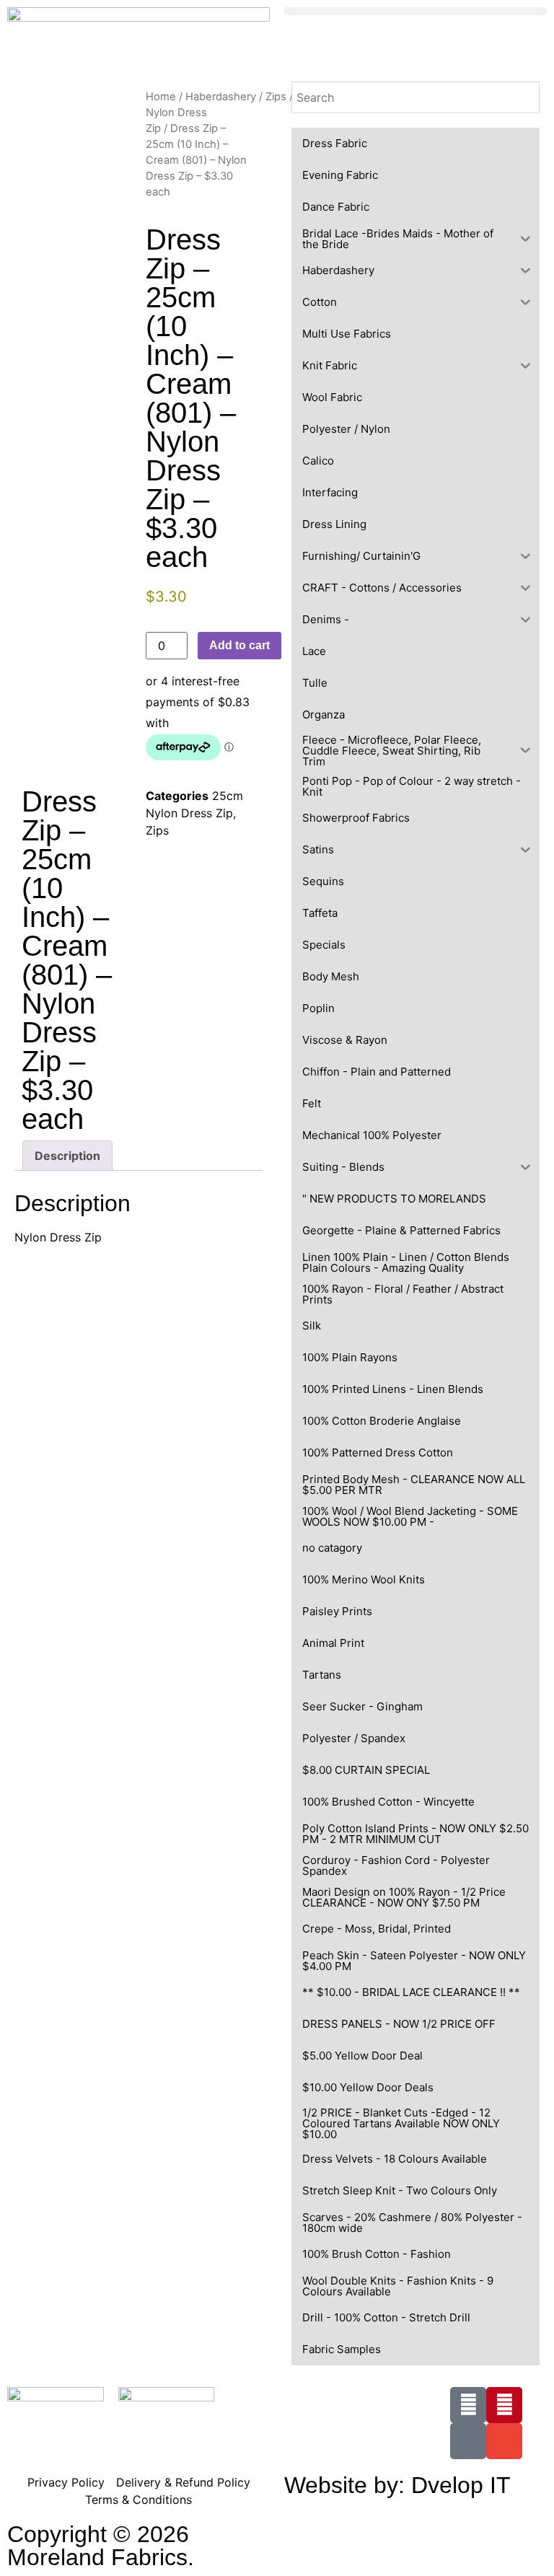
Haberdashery (221, 97)
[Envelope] (504, 2441)
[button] (415, 11)
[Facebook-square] (468, 2405)
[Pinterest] (504, 2405)
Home (161, 97)
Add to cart (239, 645)
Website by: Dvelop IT (397, 2485)
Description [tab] (67, 1156)
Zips (276, 97)
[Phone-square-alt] (468, 2441)
